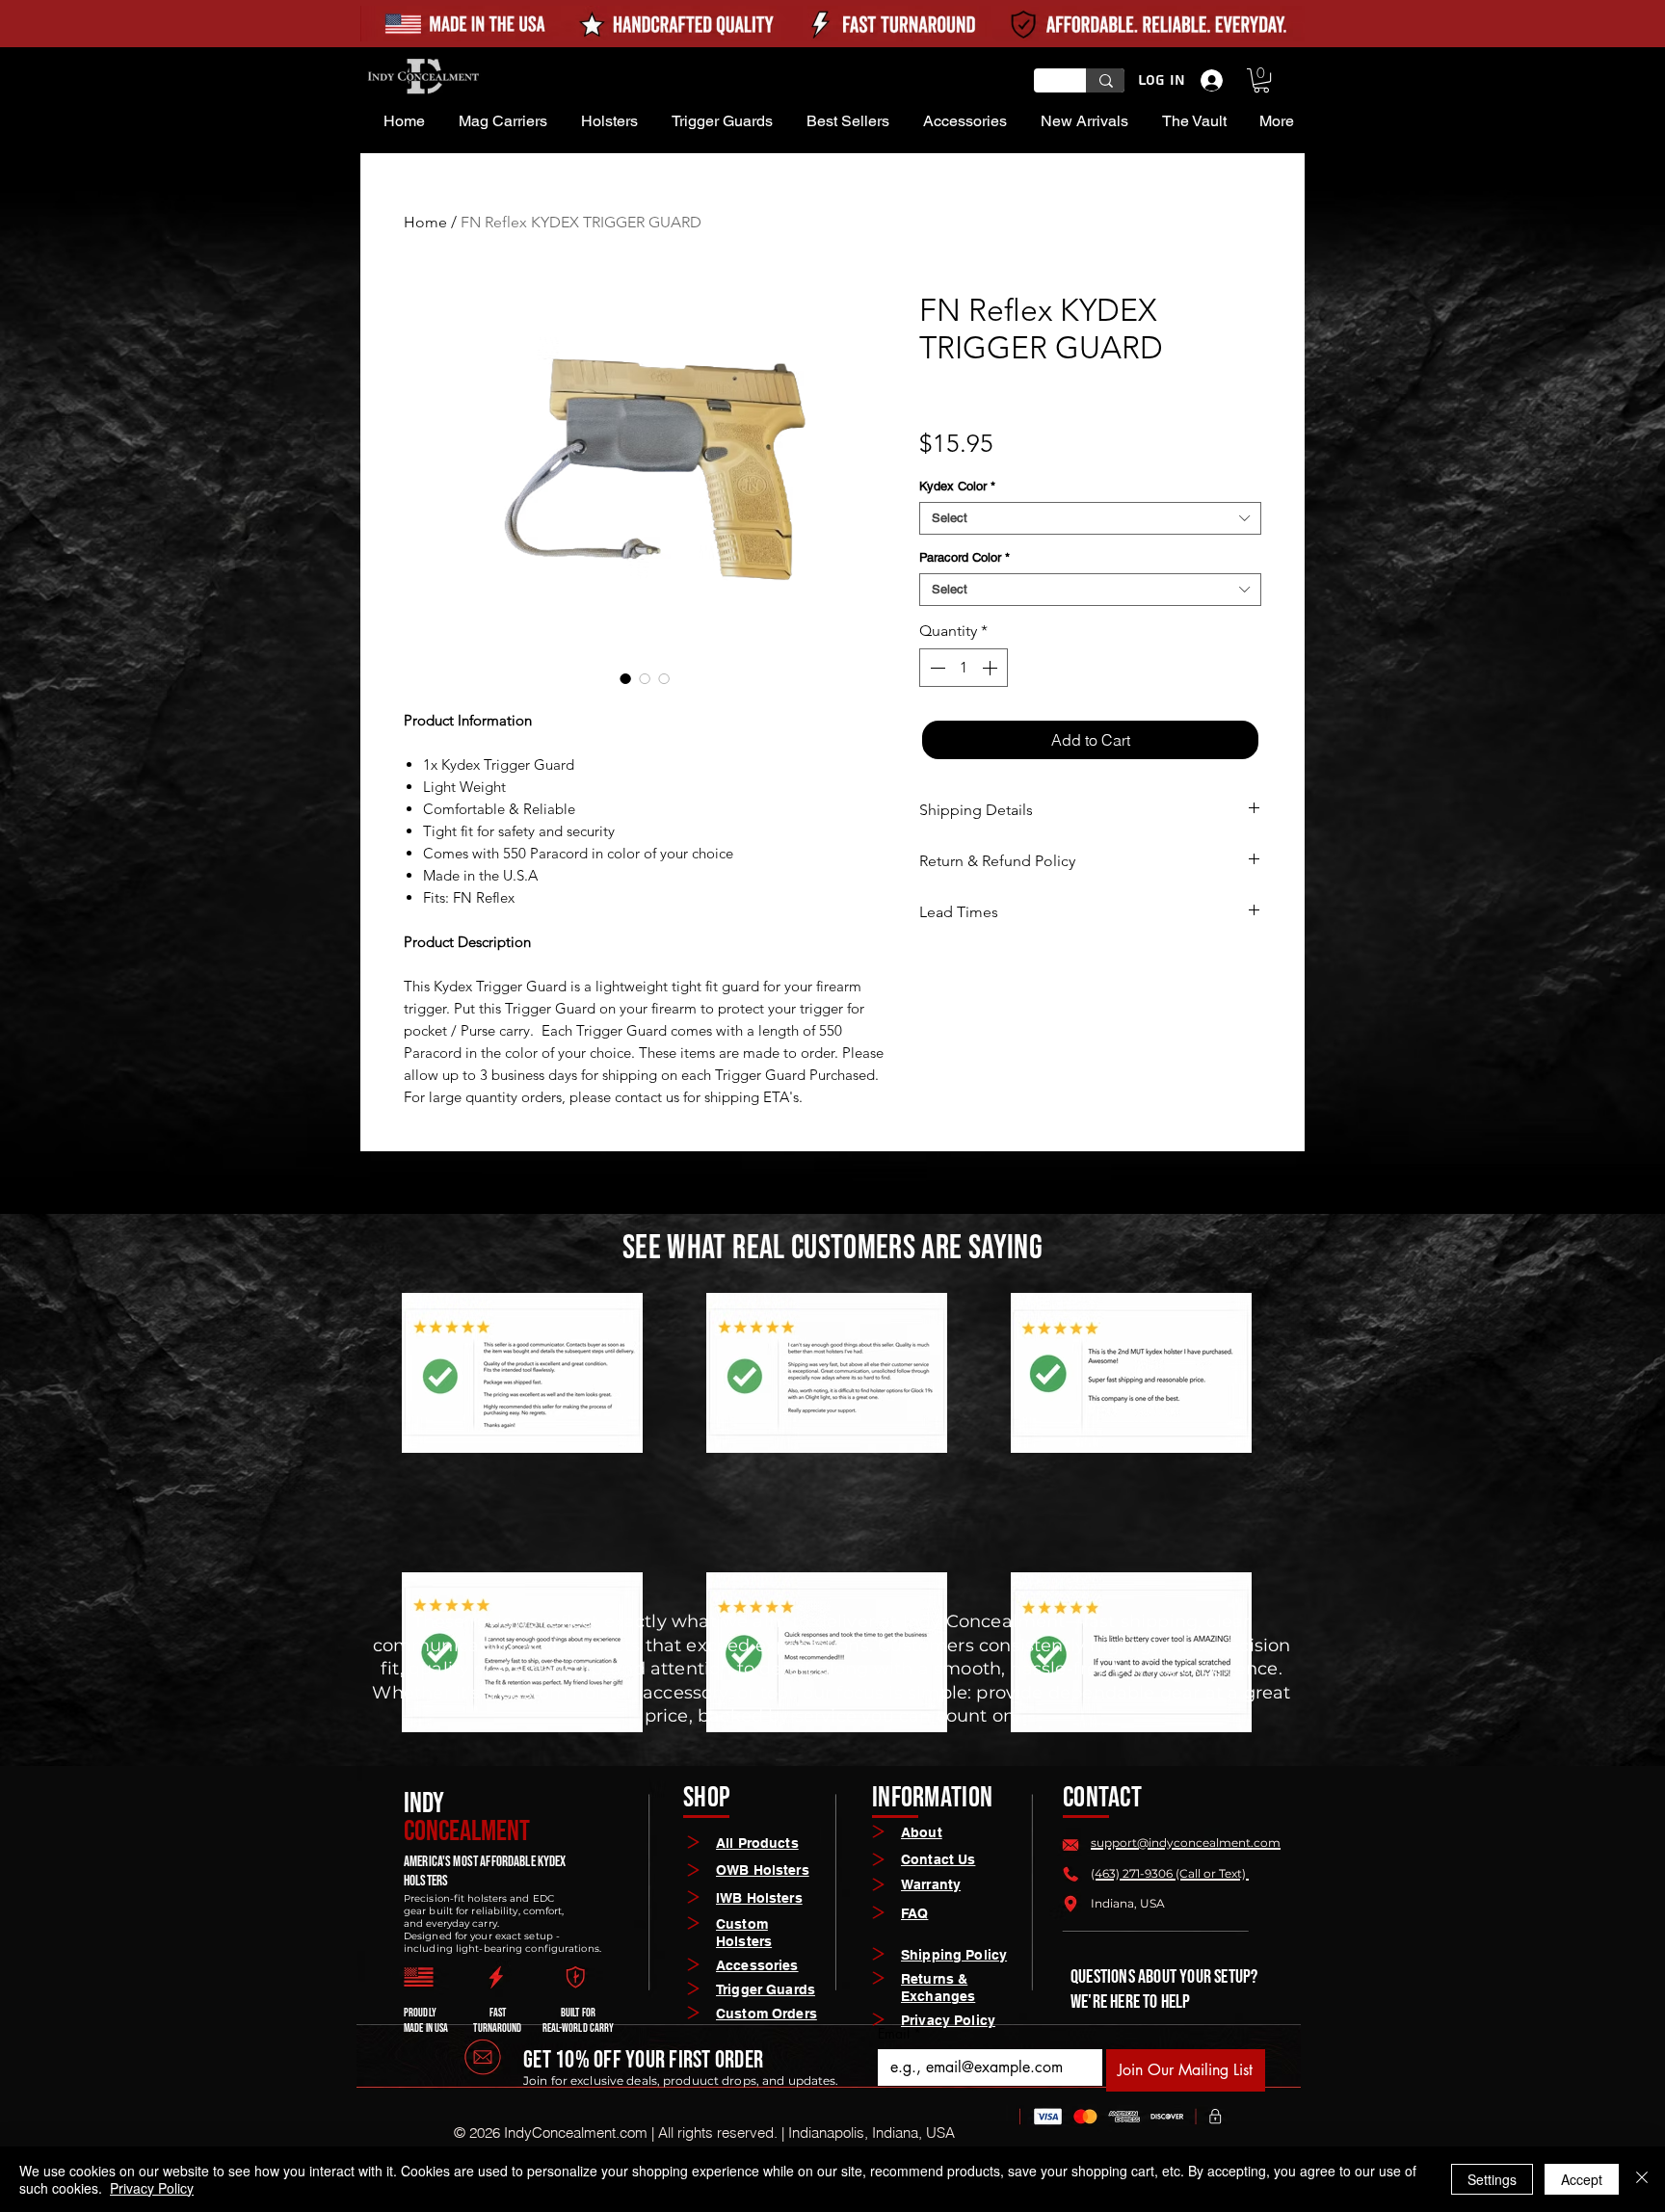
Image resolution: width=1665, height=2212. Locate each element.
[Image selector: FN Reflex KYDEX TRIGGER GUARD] (625, 678)
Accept (1582, 2179)
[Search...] (1106, 80)
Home (425, 222)
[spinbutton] (964, 668)
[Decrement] (936, 668)
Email (899, 2033)
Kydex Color (957, 486)
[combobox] (1090, 518)
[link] (1261, 80)
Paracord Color (965, 557)
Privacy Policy (152, 2188)
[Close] (1642, 2179)
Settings (1492, 2179)
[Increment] (991, 668)
